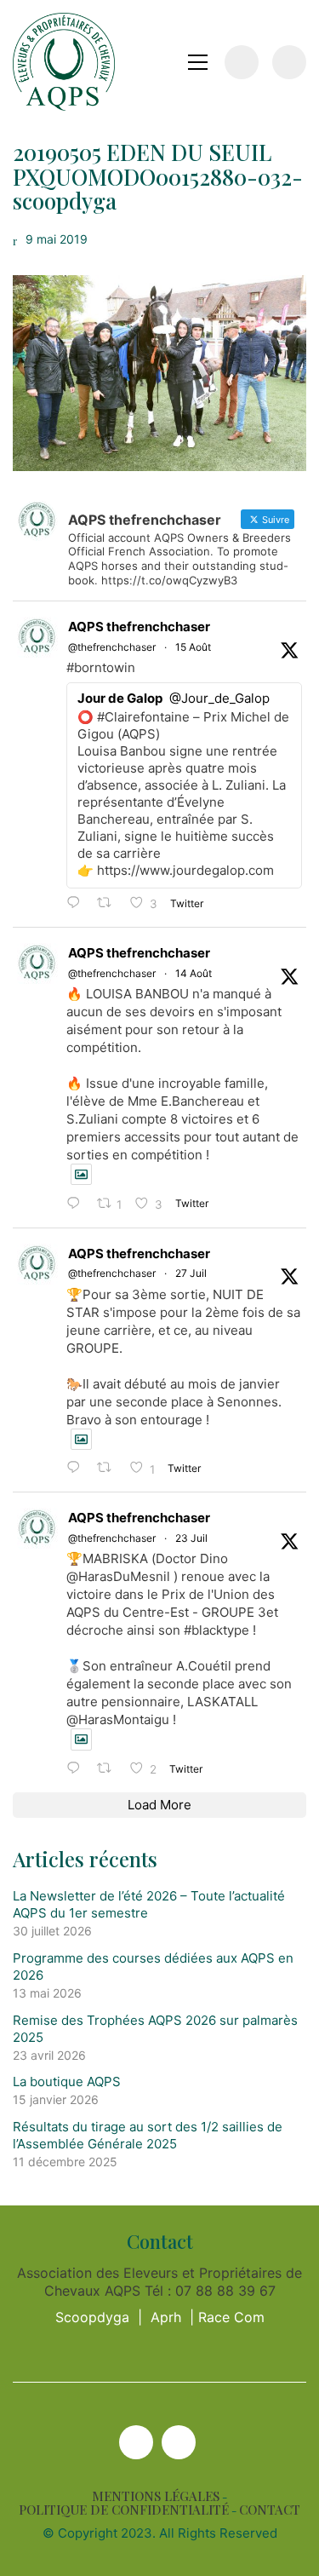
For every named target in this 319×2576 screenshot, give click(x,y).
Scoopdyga (92, 2317)
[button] (198, 62)
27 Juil (191, 1273)
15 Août (193, 647)
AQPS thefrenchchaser (139, 627)
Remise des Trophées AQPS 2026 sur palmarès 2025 (155, 2029)
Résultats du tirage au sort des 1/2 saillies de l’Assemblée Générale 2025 (148, 2135)
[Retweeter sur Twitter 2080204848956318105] (109, 1769)
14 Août (194, 973)
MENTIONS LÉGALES (156, 2496)
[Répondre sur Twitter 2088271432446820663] (77, 1204)
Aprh (166, 2317)
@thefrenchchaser (112, 647)
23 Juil (191, 1538)
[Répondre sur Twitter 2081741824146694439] (77, 1468)
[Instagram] (179, 2442)
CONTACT (270, 2510)
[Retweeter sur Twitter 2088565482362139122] (109, 903)
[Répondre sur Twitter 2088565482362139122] (77, 903)
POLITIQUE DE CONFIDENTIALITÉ (124, 2510)
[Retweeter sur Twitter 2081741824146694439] (109, 1468)
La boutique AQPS (67, 2081)
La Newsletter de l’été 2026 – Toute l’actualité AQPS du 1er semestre (149, 1904)
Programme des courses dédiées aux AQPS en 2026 (153, 1966)
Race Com (231, 2317)
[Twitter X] (136, 2442)
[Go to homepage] (64, 62)
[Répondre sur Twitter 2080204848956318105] (77, 1769)
